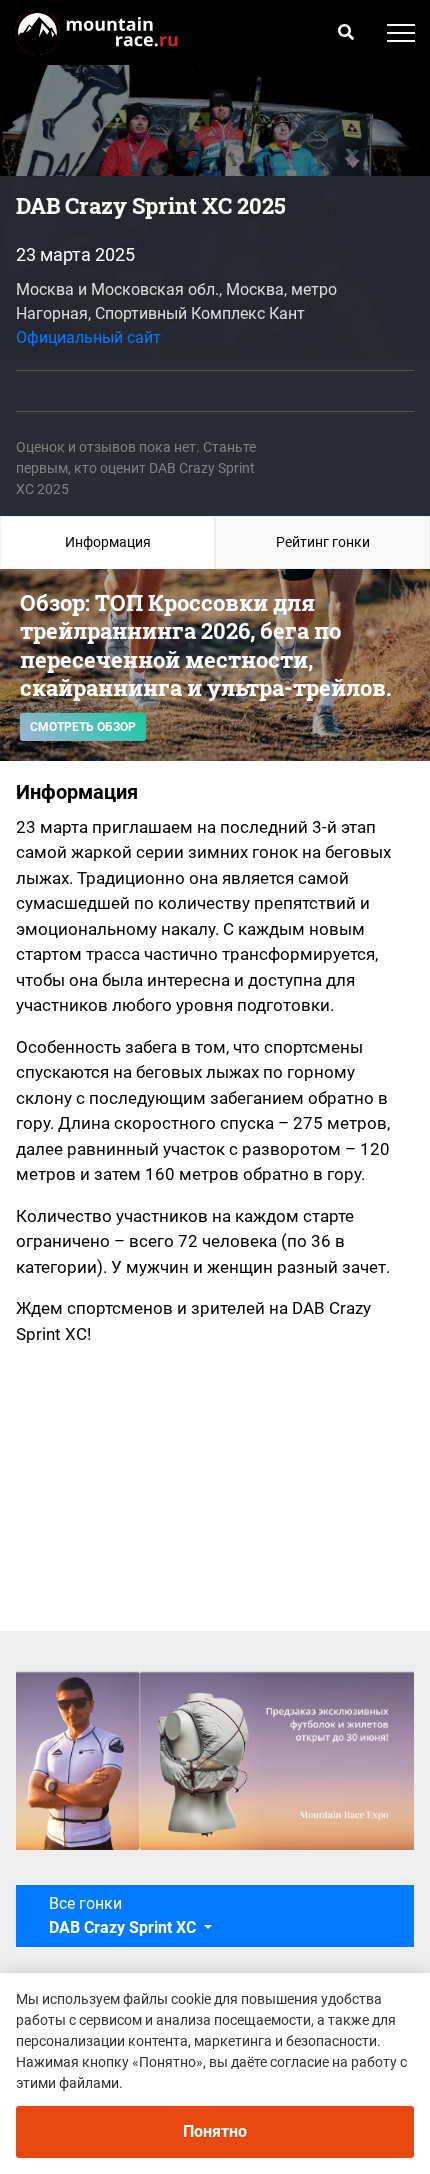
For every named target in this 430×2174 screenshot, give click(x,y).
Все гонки (124, 1915)
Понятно (215, 2131)
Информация (108, 542)
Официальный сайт (88, 337)
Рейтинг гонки (323, 542)
